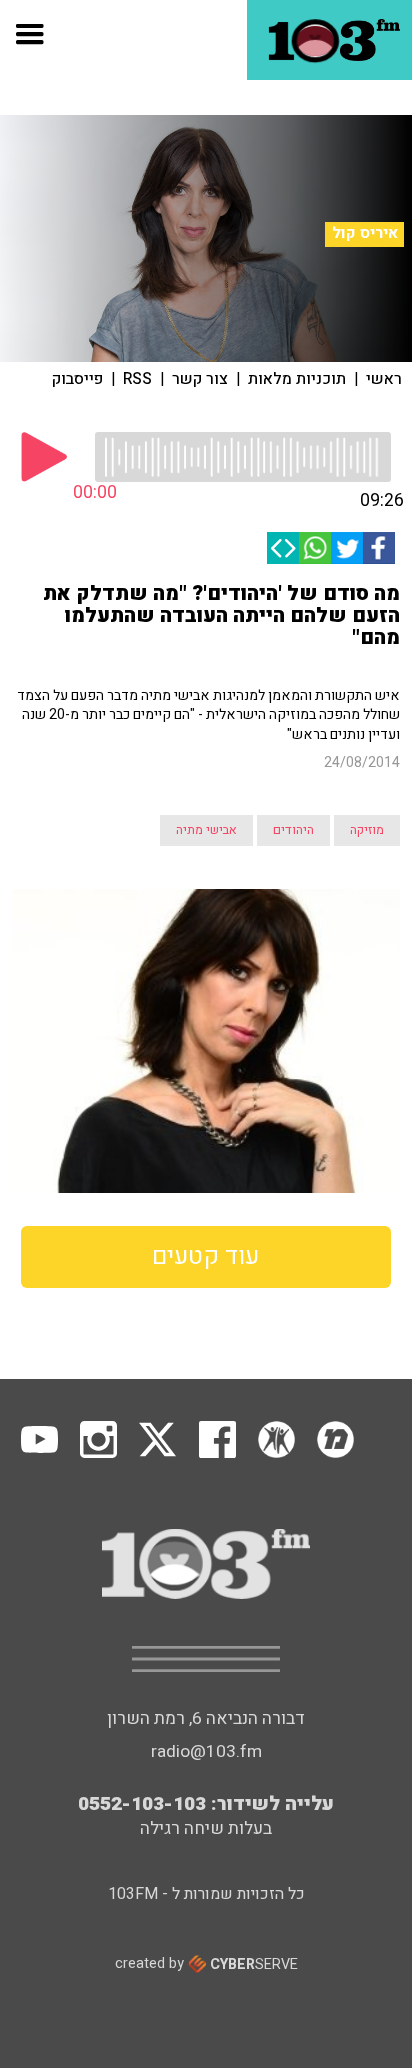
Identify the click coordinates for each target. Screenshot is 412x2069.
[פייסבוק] (379, 548)
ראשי (384, 379)
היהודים (293, 830)
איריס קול (365, 233)
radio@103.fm (206, 1751)
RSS (137, 379)
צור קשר (200, 379)
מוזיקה (367, 830)
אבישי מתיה (206, 830)
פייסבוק (77, 379)
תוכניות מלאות (297, 379)
